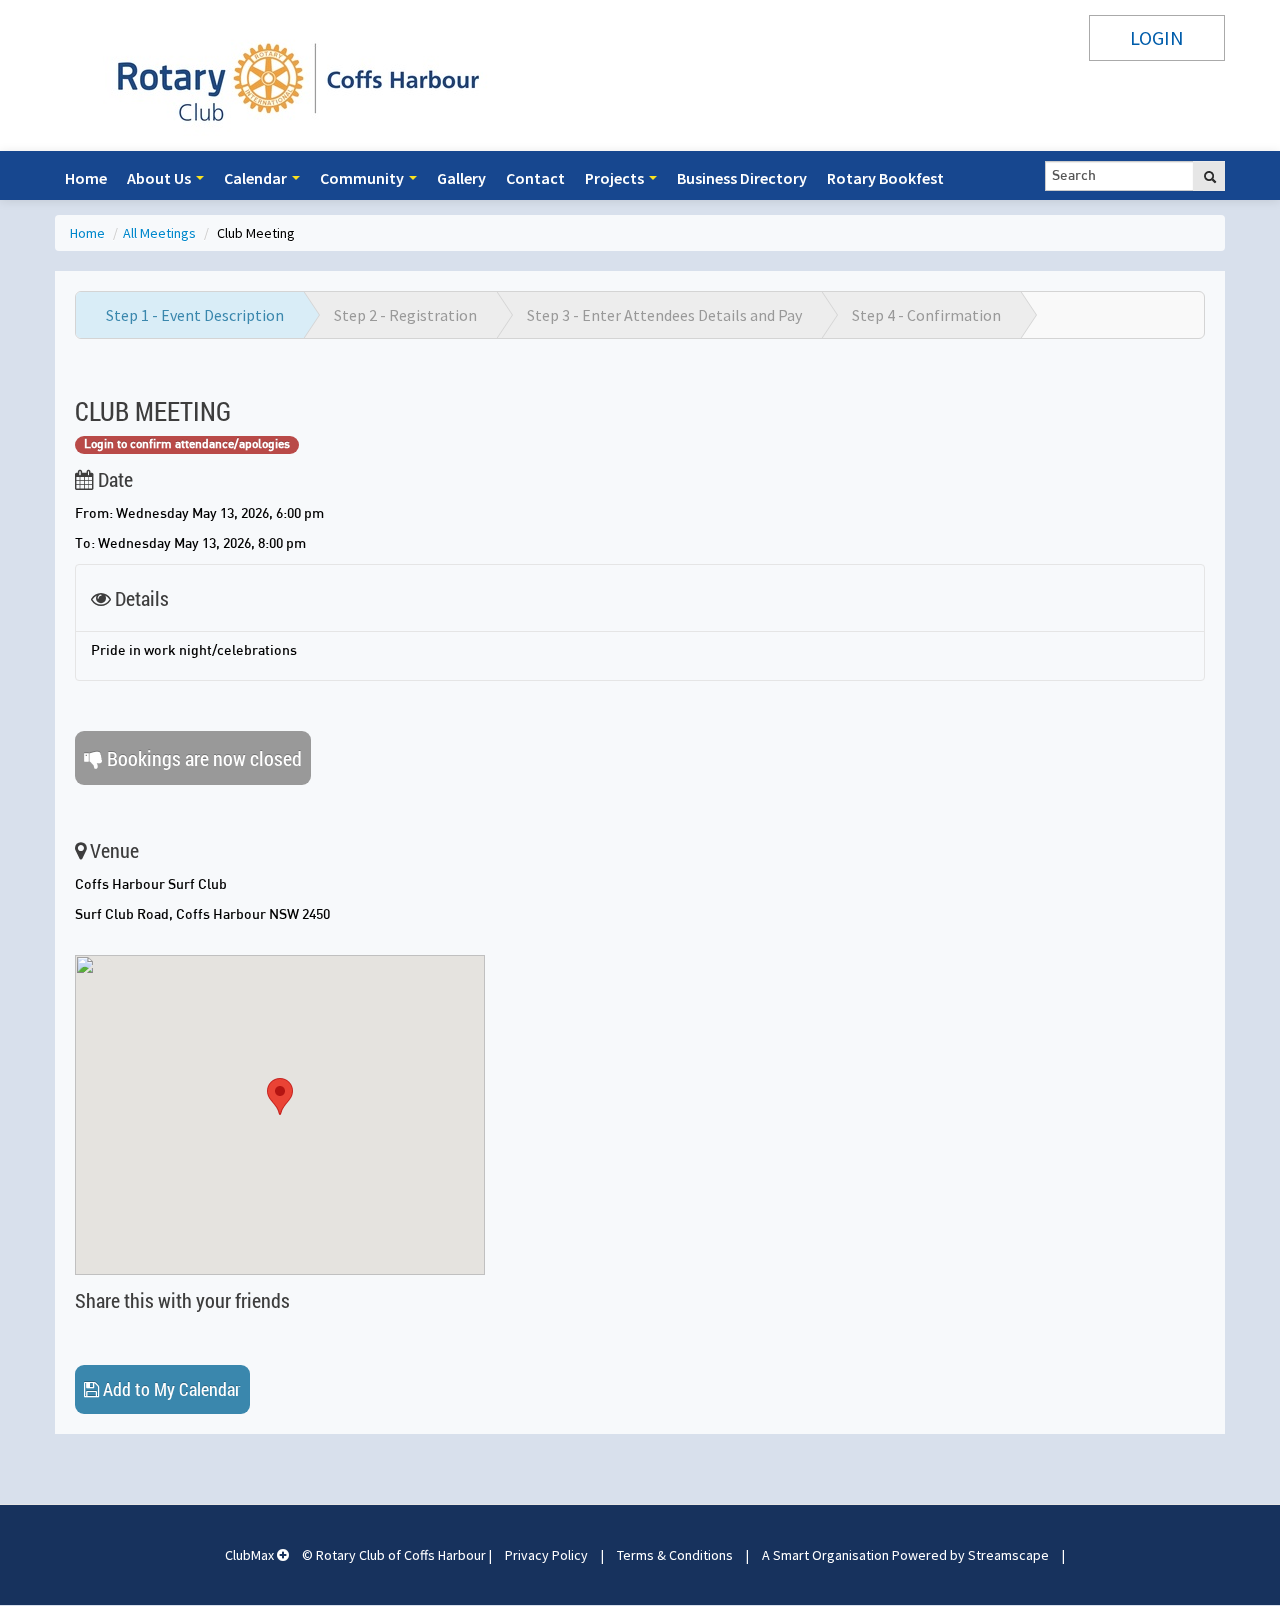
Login (1157, 37)
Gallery (461, 178)
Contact (535, 178)
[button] (280, 1096)
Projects (616, 178)
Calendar (257, 178)
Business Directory (742, 178)
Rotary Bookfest (885, 178)
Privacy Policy (546, 1555)
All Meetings (161, 233)
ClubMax (251, 1555)
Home (86, 178)
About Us (160, 178)
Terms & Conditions (675, 1555)
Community (363, 178)
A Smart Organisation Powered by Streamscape (905, 1555)
